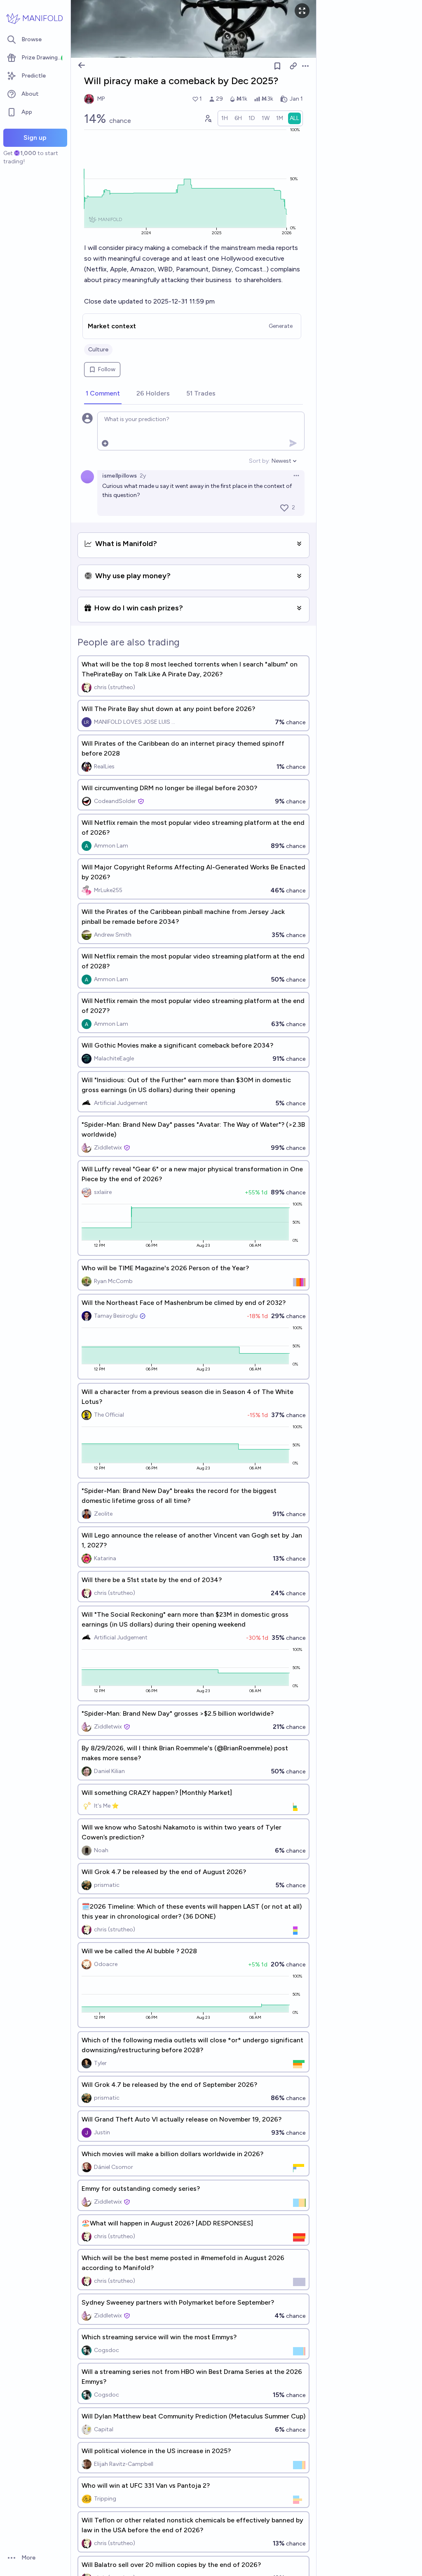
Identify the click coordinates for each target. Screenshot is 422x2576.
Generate (281, 326)
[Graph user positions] (208, 118)
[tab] (103, 394)
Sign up (35, 138)
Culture (98, 350)
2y (143, 476)
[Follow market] (277, 66)
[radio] (225, 118)
